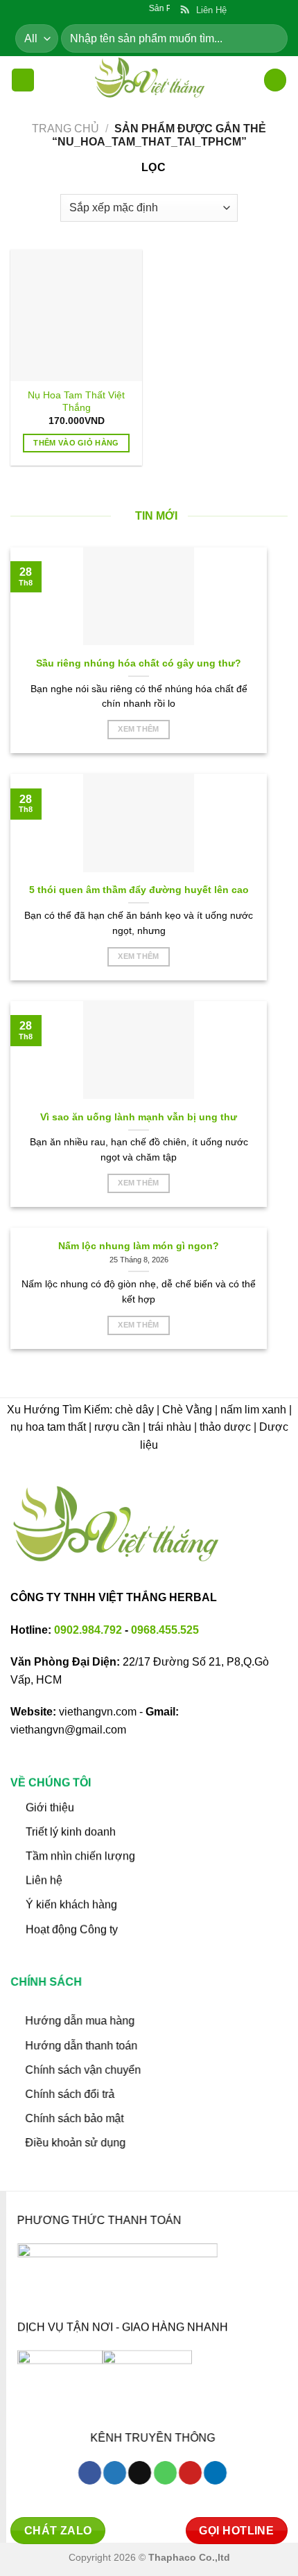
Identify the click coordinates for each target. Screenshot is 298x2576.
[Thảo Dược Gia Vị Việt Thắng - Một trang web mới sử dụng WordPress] (149, 80)
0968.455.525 (165, 1630)
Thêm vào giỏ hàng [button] (76, 443)
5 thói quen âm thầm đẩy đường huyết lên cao (139, 890)
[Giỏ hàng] (275, 80)
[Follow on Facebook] (90, 2473)
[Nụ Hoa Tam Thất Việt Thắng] (76, 315)
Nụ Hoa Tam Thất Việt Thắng (76, 402)
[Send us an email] (140, 2473)
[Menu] (23, 80)
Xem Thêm (139, 729)
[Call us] (165, 2473)
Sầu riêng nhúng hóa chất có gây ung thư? (139, 663)
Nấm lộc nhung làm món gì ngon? (139, 1246)
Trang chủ (65, 129)
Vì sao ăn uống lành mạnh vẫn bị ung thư (139, 1117)
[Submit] (271, 38)
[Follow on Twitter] (115, 2473)
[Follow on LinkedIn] (215, 2473)
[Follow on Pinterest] (190, 2473)
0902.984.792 (88, 1630)
